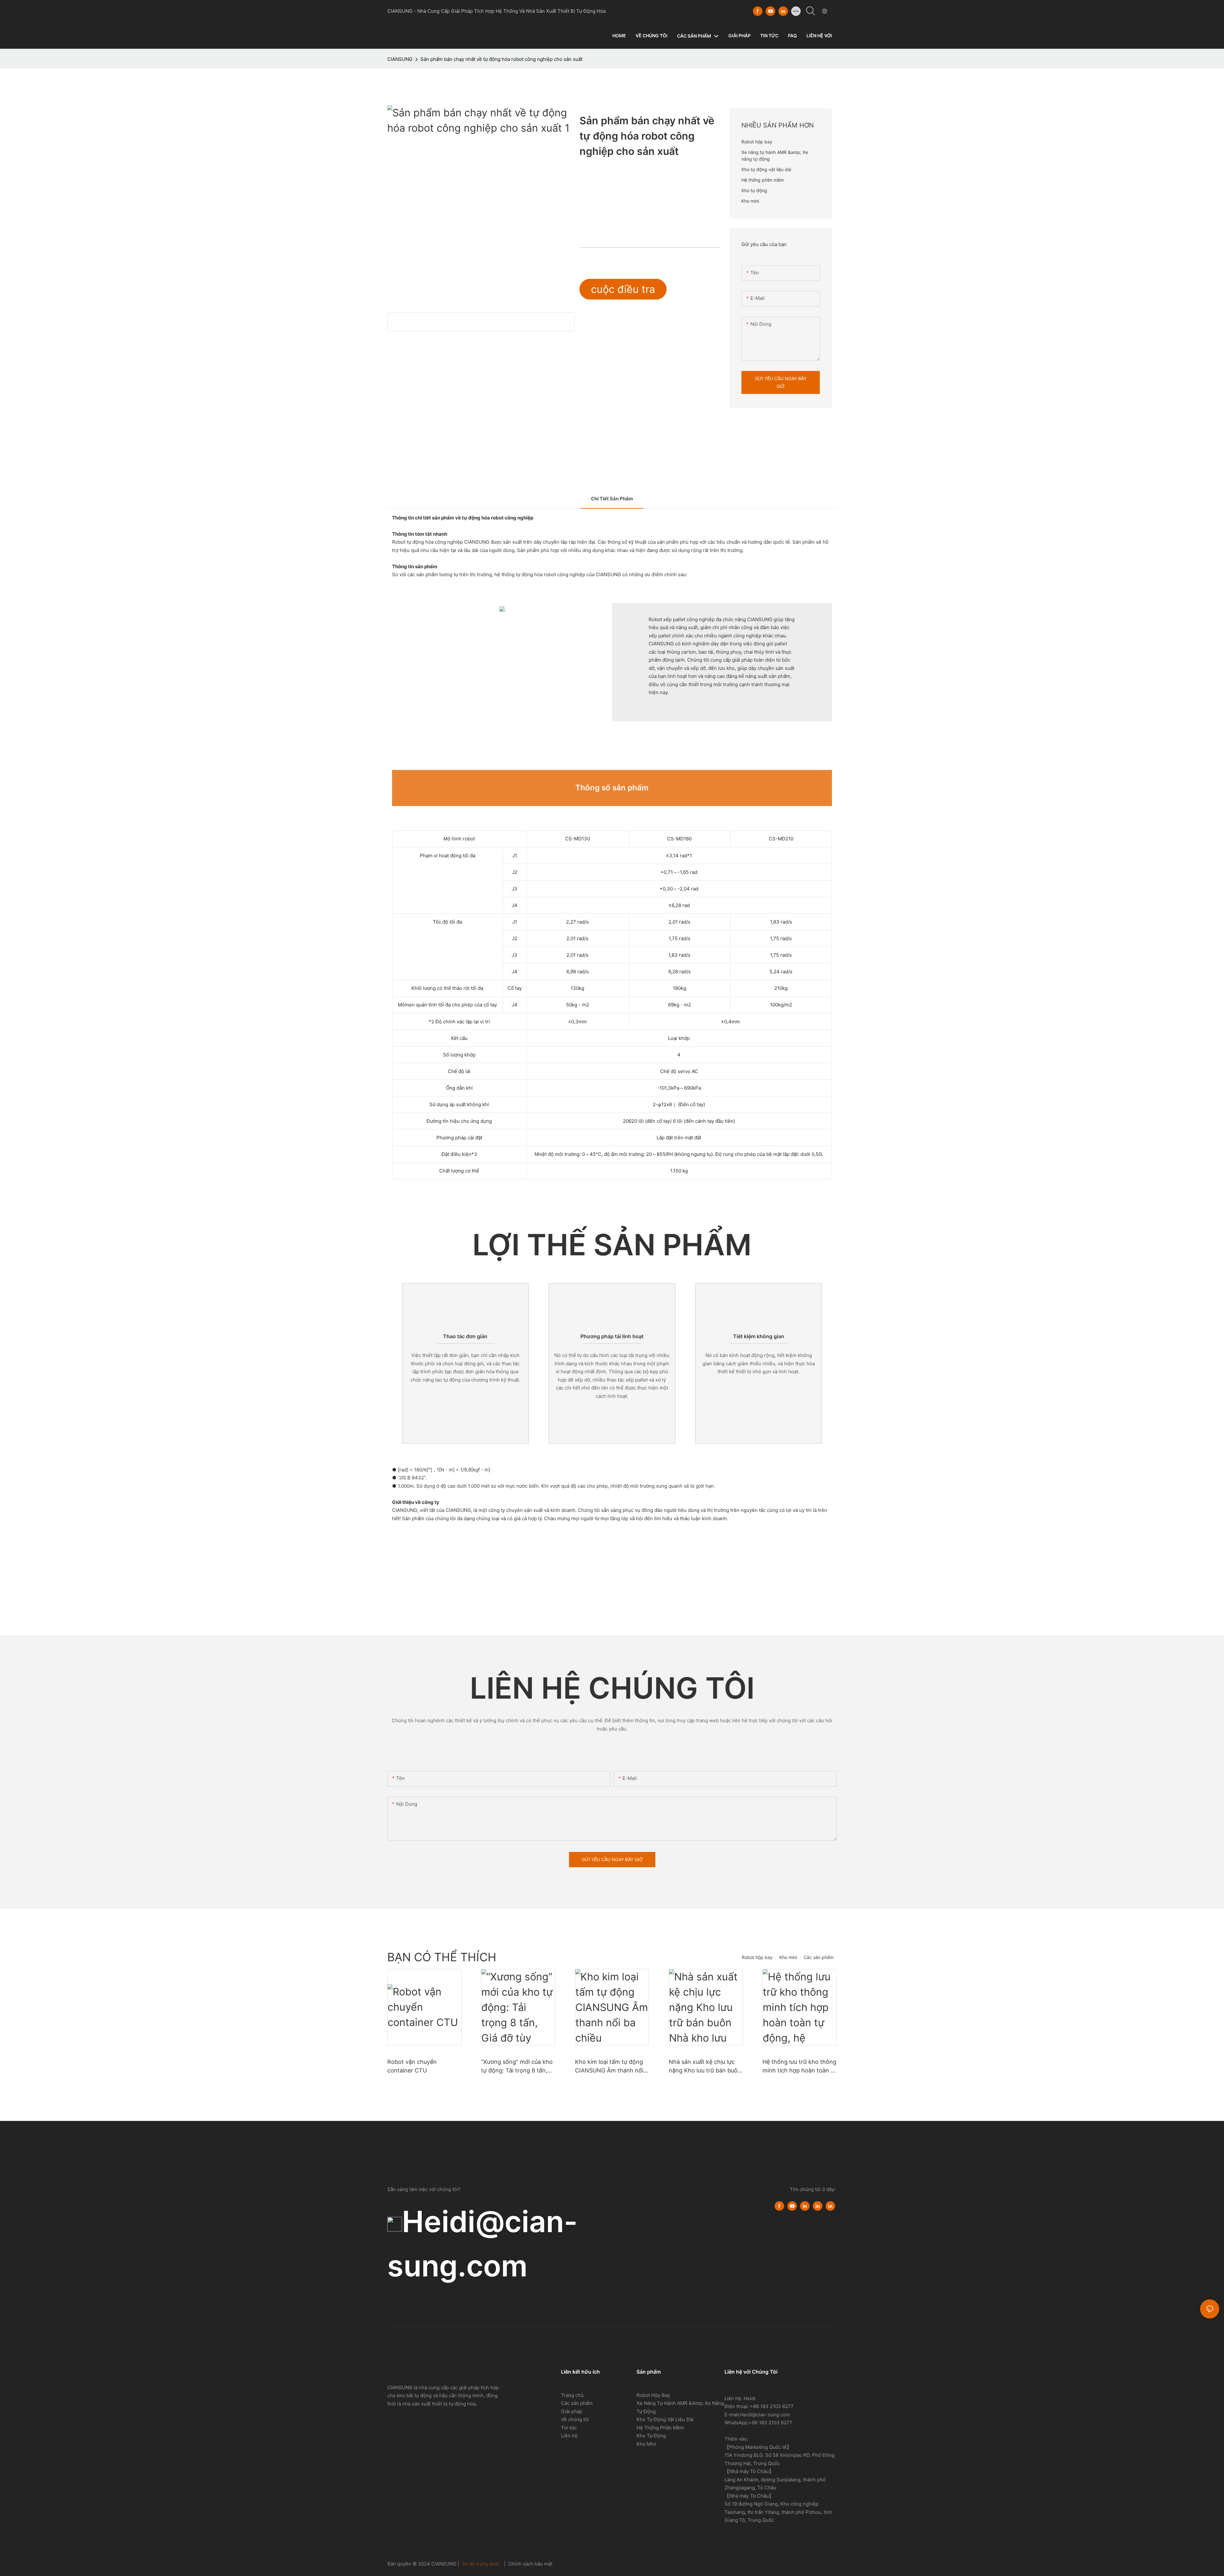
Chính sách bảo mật (530, 2564)
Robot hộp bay (757, 1957)
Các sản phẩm (819, 1957)
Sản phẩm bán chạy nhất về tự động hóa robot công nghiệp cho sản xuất (501, 59)
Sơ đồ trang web (480, 2564)
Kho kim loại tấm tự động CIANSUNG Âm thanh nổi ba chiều (609, 2067)
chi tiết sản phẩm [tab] (612, 499)
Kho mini (788, 1957)
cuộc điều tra (623, 289)
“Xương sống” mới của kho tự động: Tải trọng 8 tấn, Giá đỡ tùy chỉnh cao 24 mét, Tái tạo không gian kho (517, 2067)
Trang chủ (572, 2395)
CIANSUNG (400, 59)
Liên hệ (569, 2436)
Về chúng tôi (575, 2419)
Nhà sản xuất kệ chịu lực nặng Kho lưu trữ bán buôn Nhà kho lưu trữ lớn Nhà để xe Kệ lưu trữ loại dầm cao (705, 2067)
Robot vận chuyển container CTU (412, 2066)
